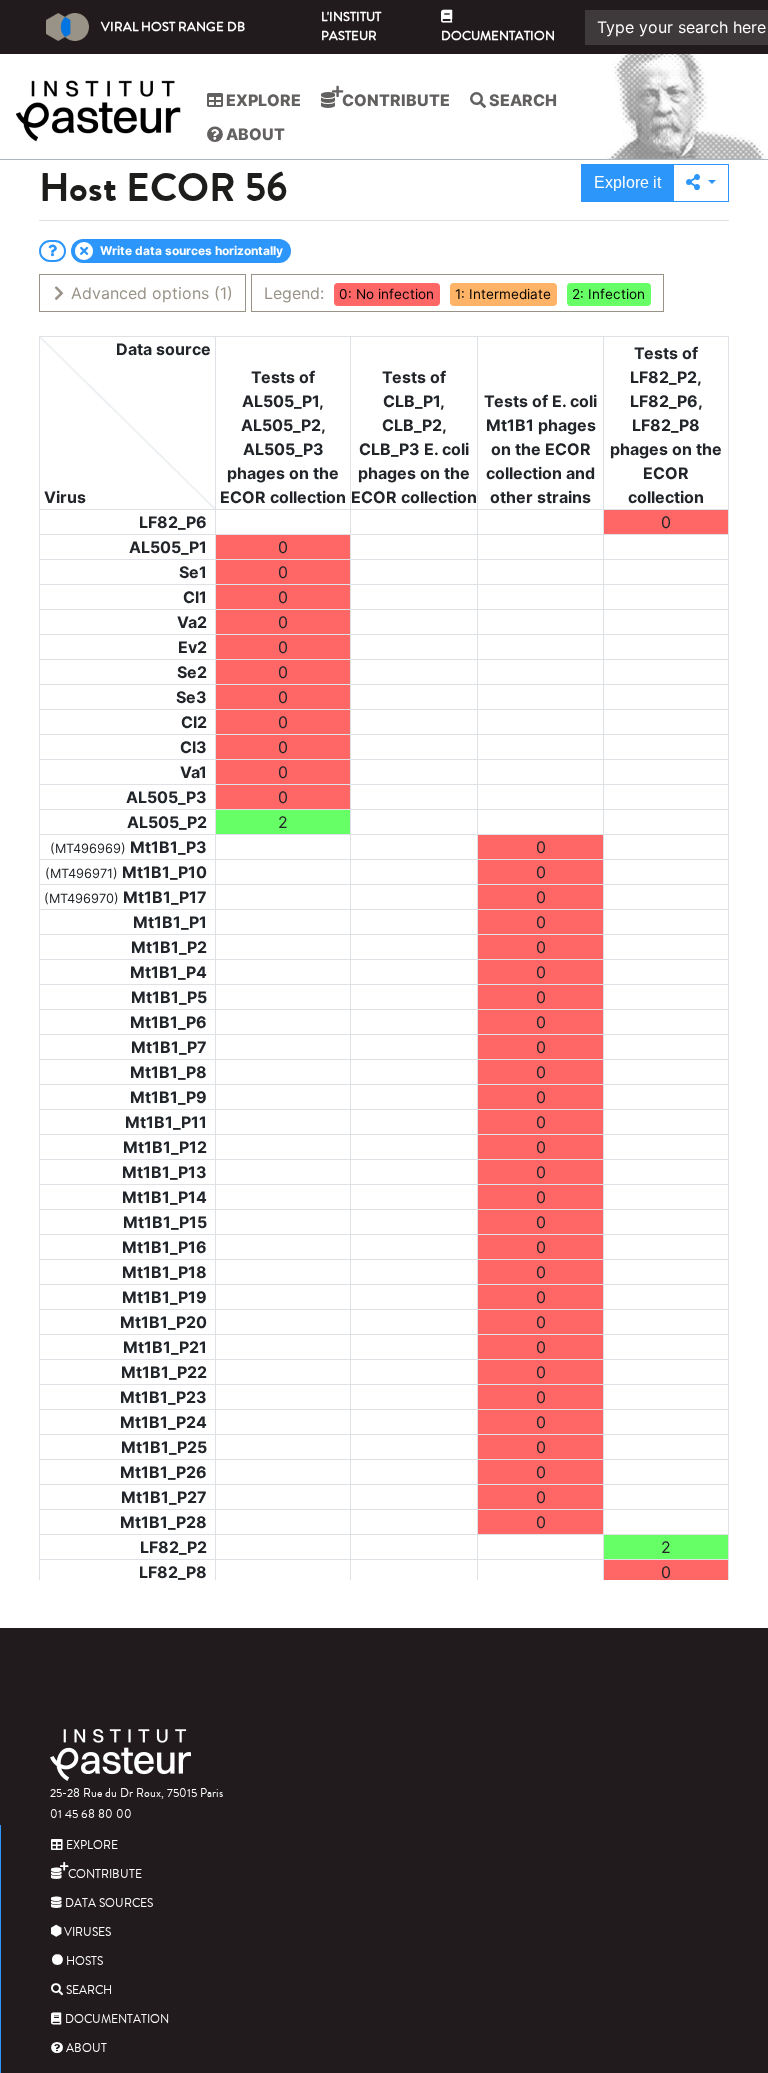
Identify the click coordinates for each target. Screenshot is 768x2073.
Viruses (86, 1932)
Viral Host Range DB (173, 27)
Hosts (83, 1961)
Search (521, 100)
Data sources (107, 1903)
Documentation (498, 36)
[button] (701, 183)
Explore (262, 100)
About (254, 134)
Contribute (394, 100)
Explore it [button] (627, 182)
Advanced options (149, 293)
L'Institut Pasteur (351, 26)
